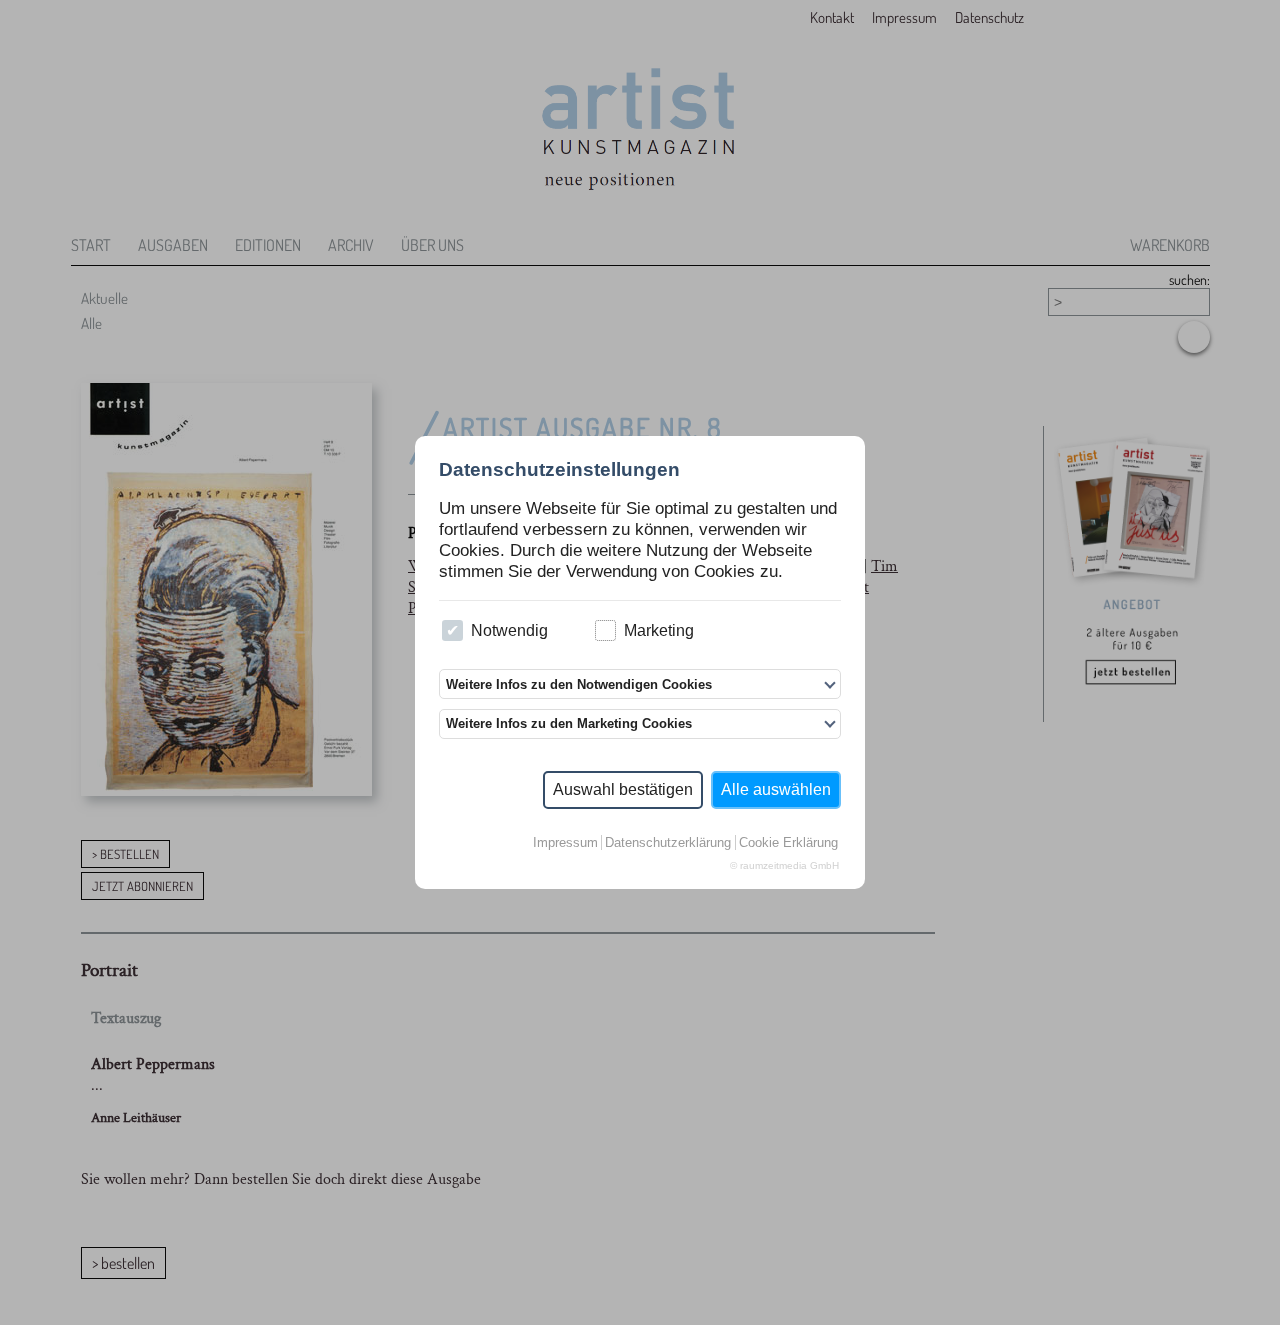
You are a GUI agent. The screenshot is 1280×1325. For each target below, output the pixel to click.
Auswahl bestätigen (623, 789)
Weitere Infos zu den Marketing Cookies (569, 723)
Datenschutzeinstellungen (559, 469)
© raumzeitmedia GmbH (784, 865)
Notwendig (509, 630)
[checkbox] (452, 630)
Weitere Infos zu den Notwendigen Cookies (579, 684)
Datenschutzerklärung (668, 842)
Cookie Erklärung (788, 842)
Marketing (659, 630)
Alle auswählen (776, 789)
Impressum (565, 842)
